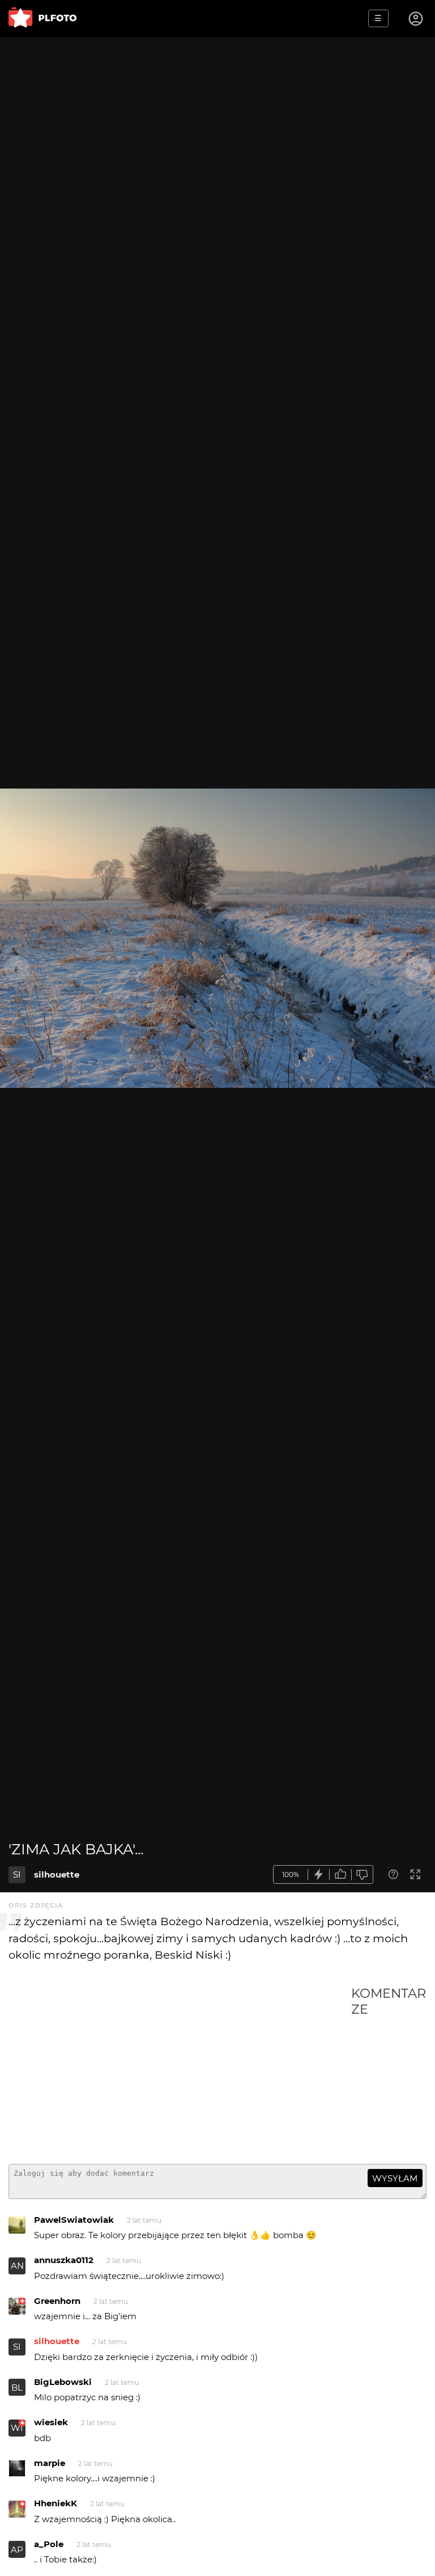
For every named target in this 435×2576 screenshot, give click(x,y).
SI (17, 1874)
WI (17, 2428)
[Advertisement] (180, 2070)
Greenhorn (57, 2301)
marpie (50, 2463)
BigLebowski (63, 2382)
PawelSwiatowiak (74, 2220)
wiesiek (51, 2422)
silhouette (57, 1874)
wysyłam (395, 2178)
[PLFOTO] (42, 18)
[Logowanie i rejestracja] (416, 19)
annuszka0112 (64, 2260)
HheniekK (56, 2503)
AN (17, 2266)
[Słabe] (362, 1874)
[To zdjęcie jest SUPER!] (319, 1874)
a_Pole (49, 2544)
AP (17, 2550)
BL (17, 2388)
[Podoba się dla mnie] (340, 1874)
